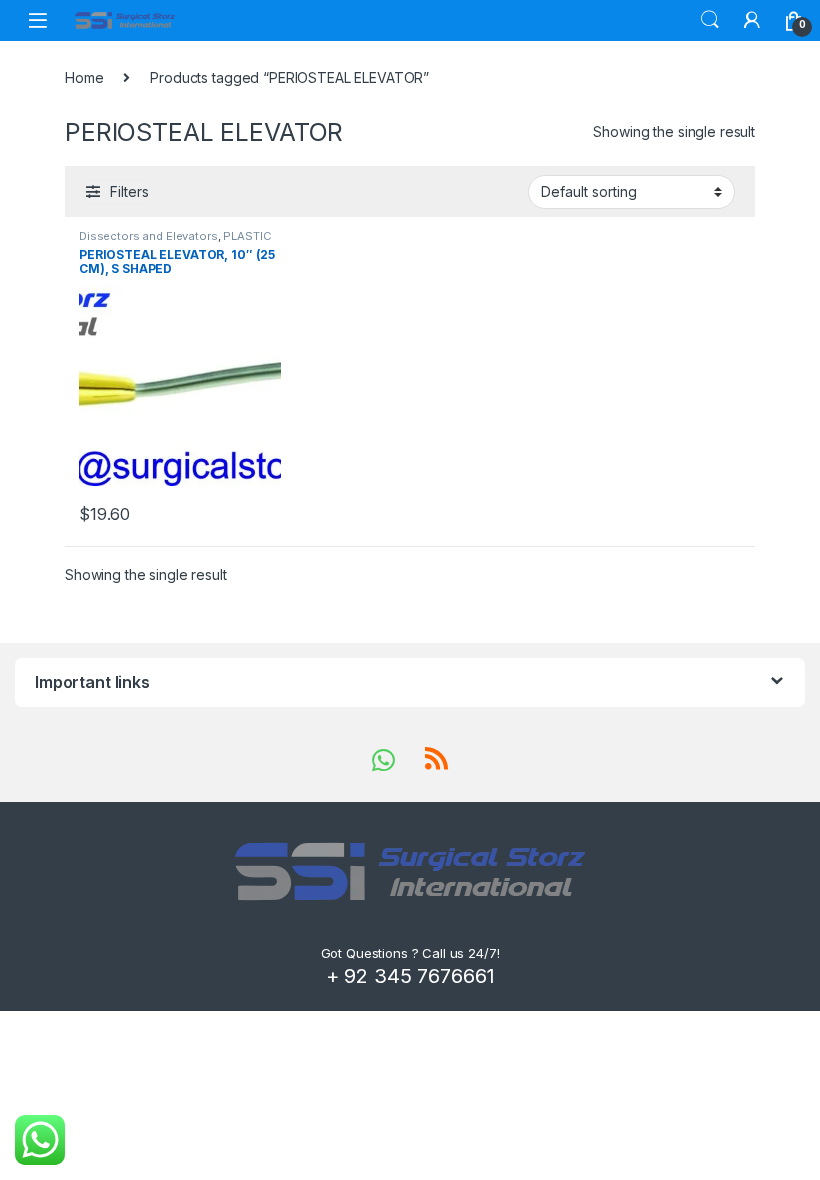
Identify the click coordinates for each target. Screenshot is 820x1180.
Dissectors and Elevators (148, 236)
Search (710, 20)
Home (84, 77)
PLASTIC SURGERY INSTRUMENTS (175, 242)
